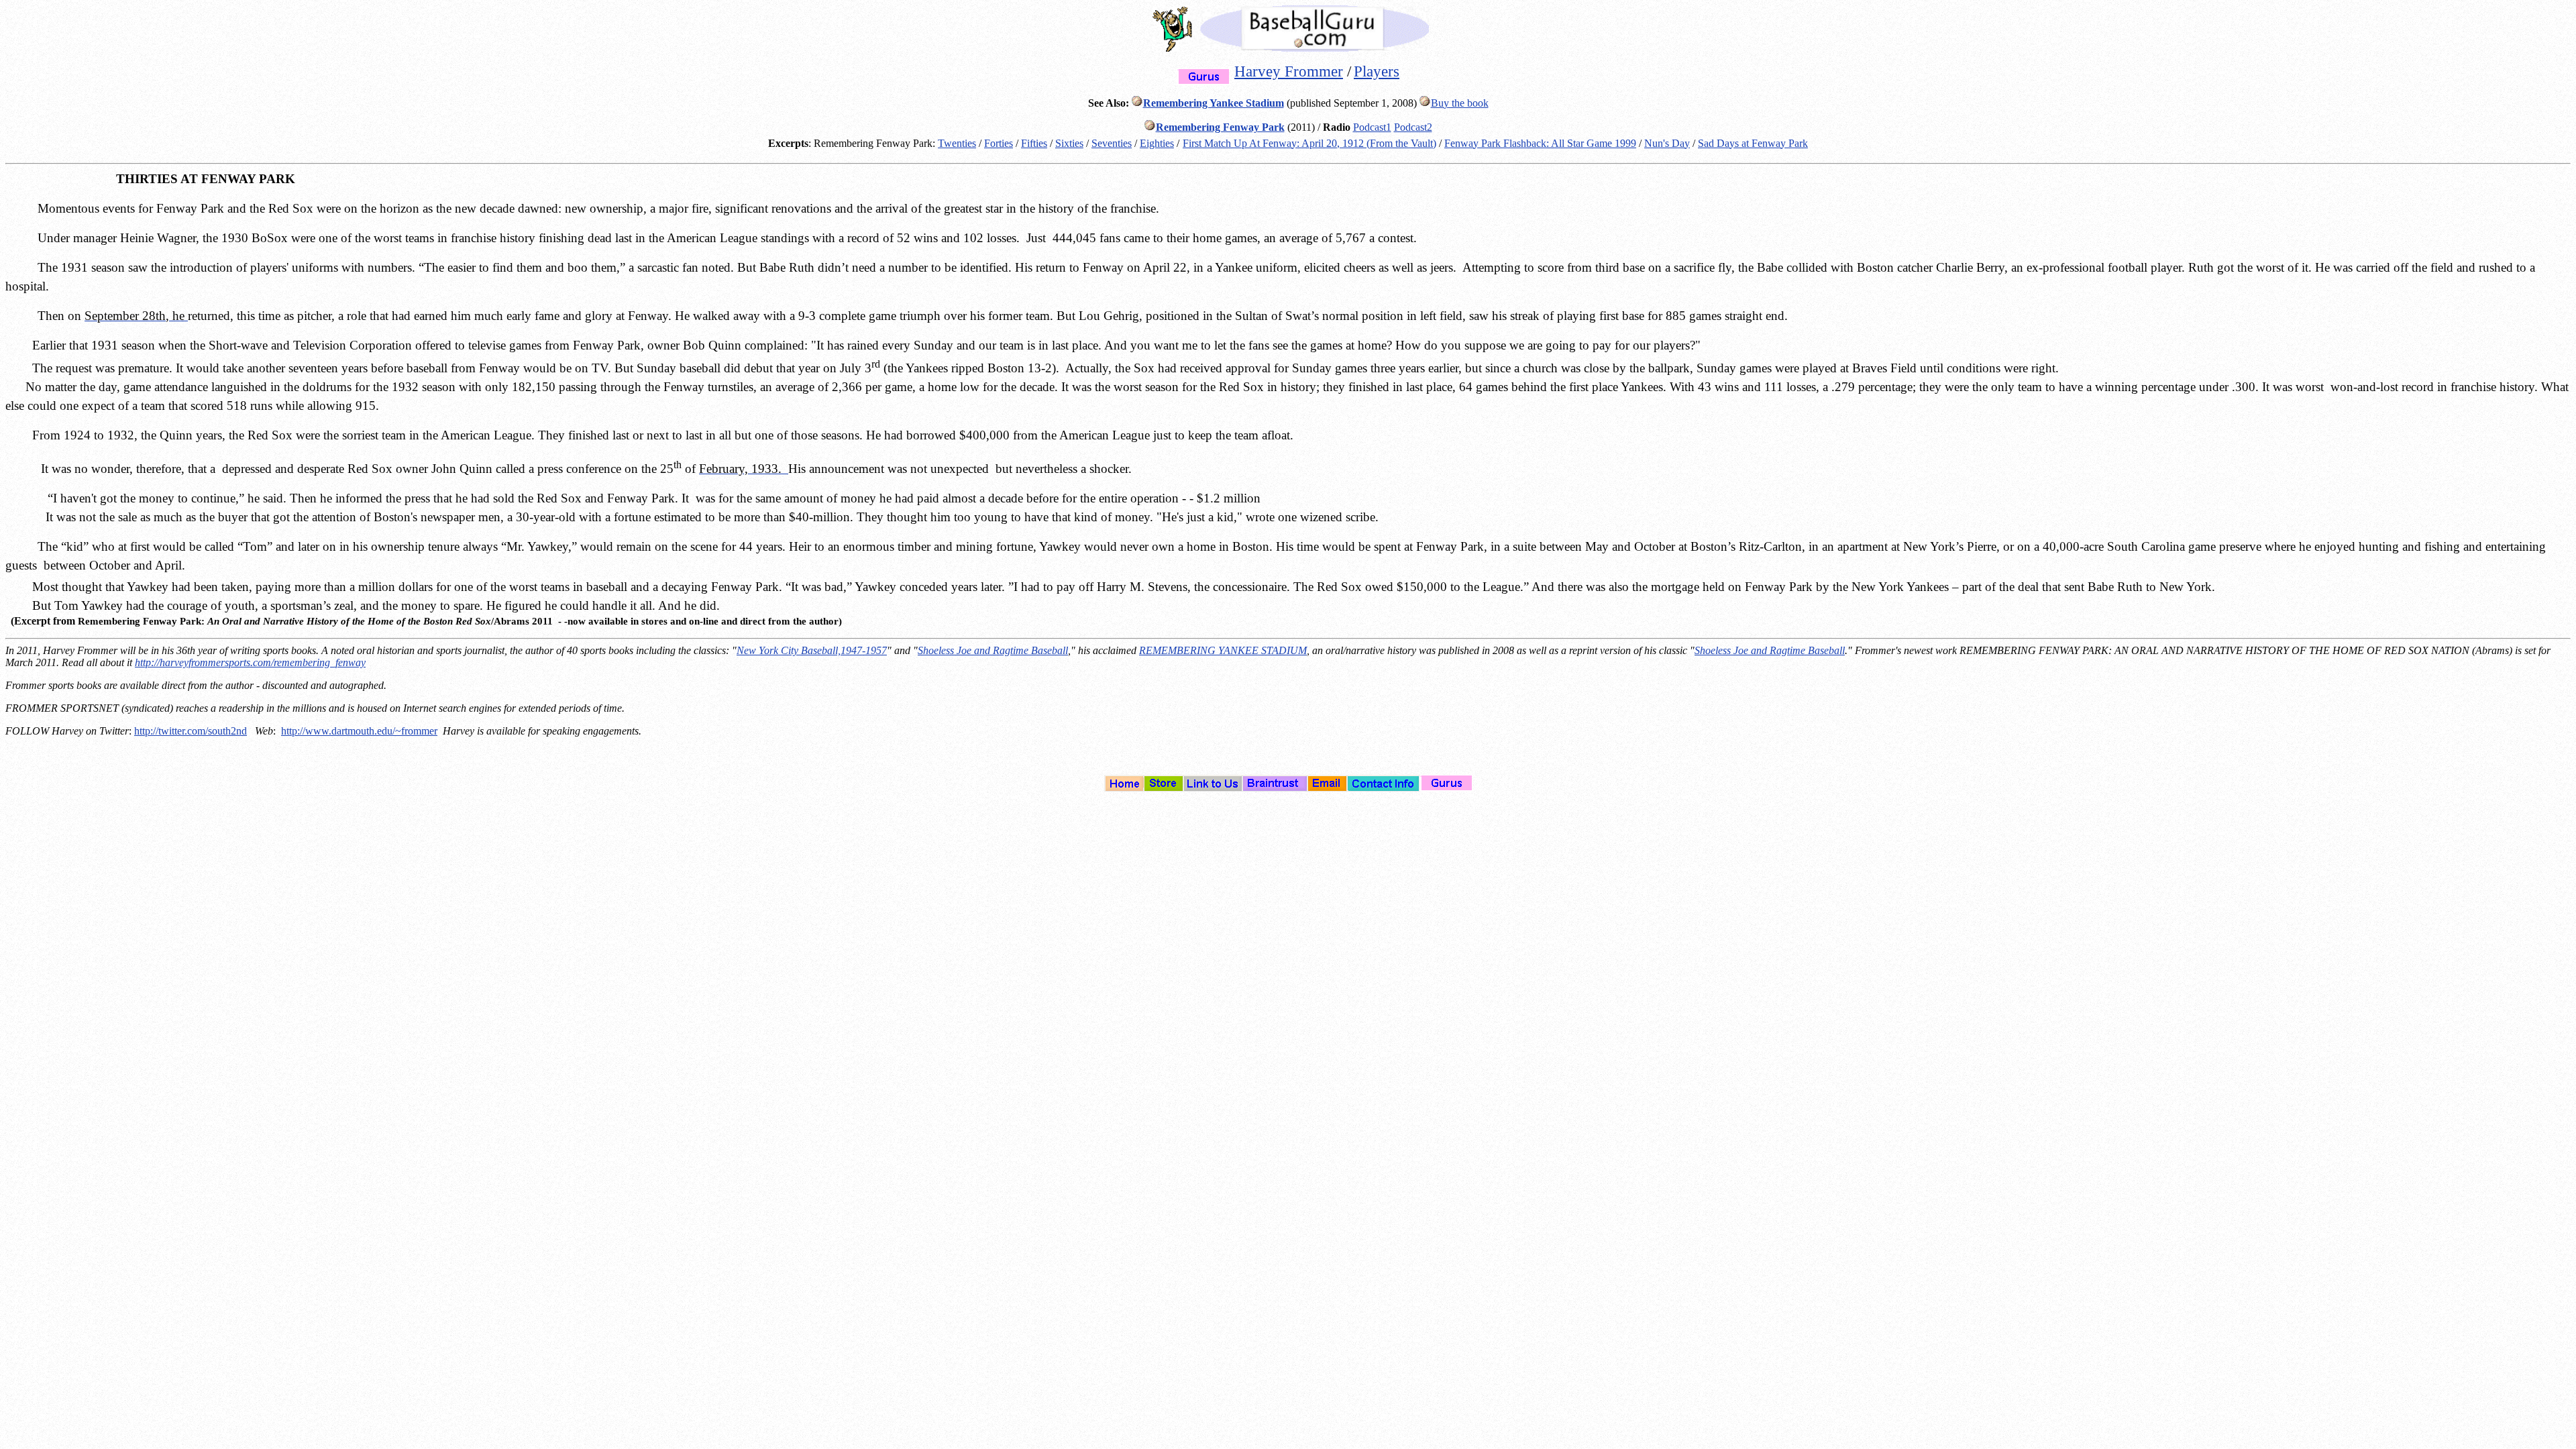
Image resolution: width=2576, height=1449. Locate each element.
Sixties (1069, 143)
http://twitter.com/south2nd (191, 731)
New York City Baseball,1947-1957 (812, 650)
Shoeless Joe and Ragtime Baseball (993, 650)
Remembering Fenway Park (1220, 127)
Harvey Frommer (1289, 71)
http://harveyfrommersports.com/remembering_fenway (250, 662)
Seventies (1112, 143)
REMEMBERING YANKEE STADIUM (1223, 650)
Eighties (1157, 143)
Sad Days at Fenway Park (1753, 143)
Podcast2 (1413, 127)
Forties (999, 143)
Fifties (1034, 143)
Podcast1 (1372, 127)
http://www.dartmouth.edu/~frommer (359, 731)
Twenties (957, 143)
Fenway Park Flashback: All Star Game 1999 (1540, 143)
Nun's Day (1667, 143)
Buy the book (1460, 103)
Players (1377, 71)
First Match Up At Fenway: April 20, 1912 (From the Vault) (1309, 143)
